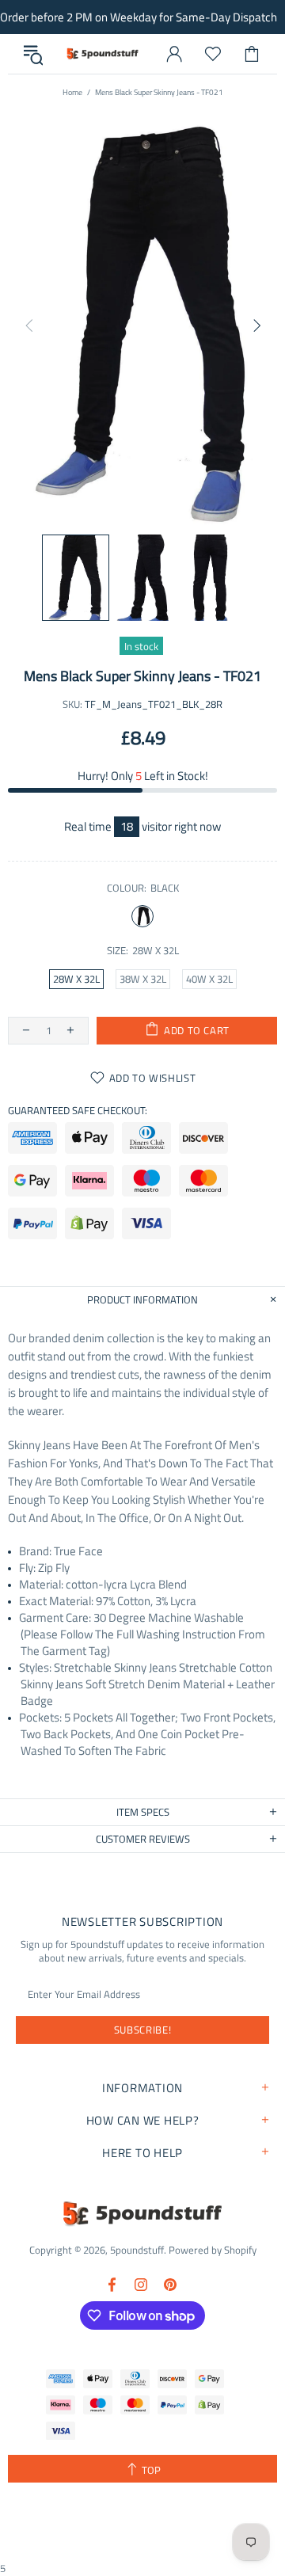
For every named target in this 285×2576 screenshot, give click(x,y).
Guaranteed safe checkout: (78, 1111)
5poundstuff (102, 53)
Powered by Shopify (213, 2250)
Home (72, 92)
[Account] (174, 54)
